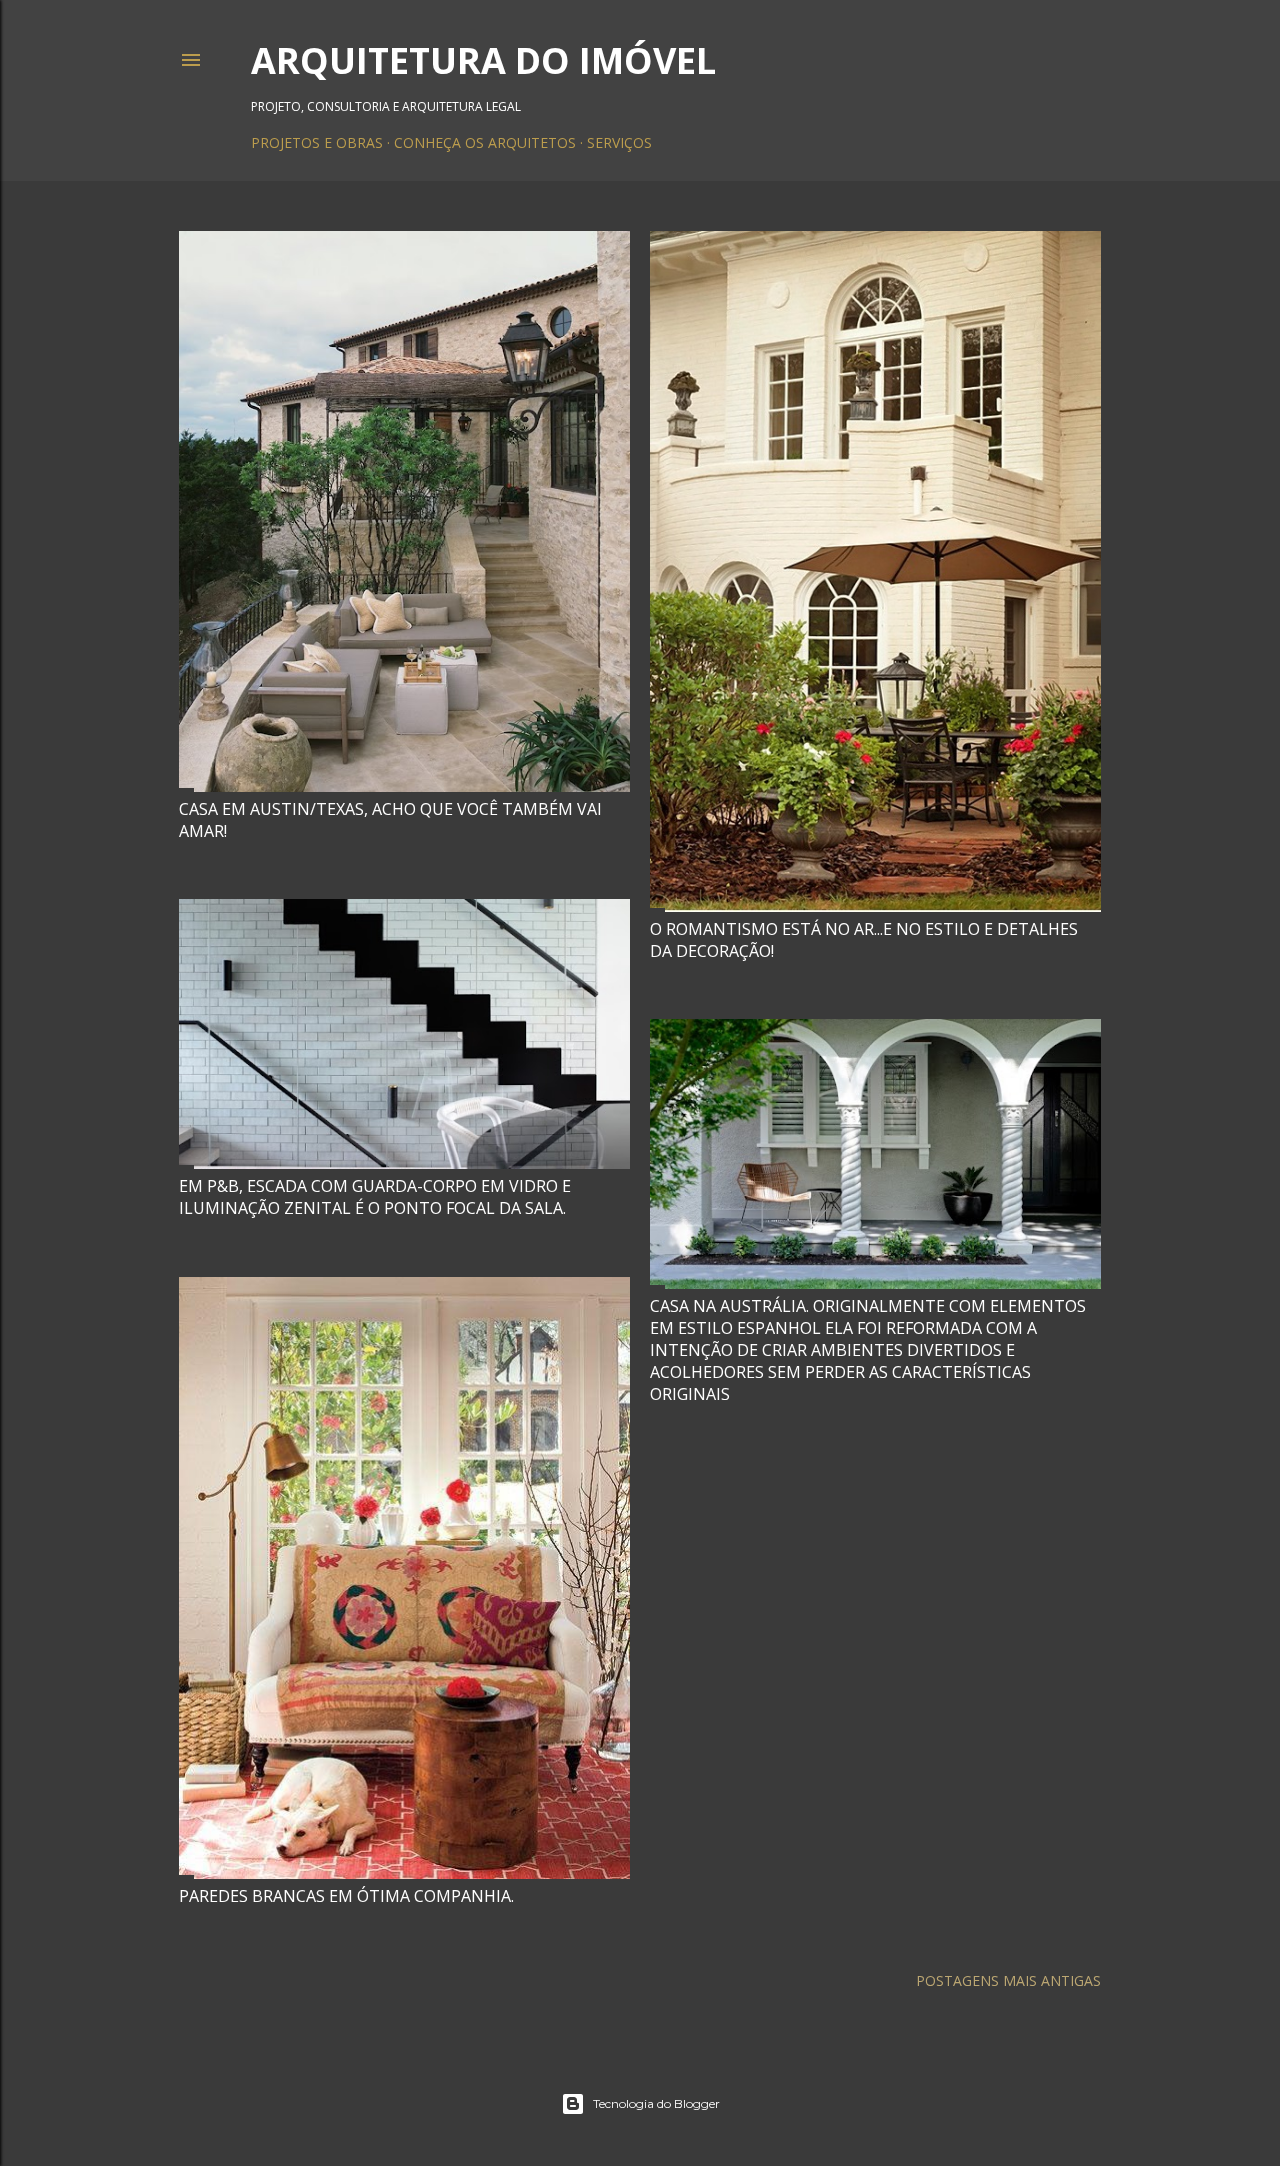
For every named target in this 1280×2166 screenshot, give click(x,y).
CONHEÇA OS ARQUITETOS (485, 142)
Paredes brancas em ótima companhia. (346, 1896)
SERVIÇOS (619, 142)
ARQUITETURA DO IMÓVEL (483, 60)
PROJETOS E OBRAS (317, 142)
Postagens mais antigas (1008, 1980)
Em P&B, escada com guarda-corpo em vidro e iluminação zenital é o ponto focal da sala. (375, 1197)
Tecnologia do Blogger (656, 2103)
